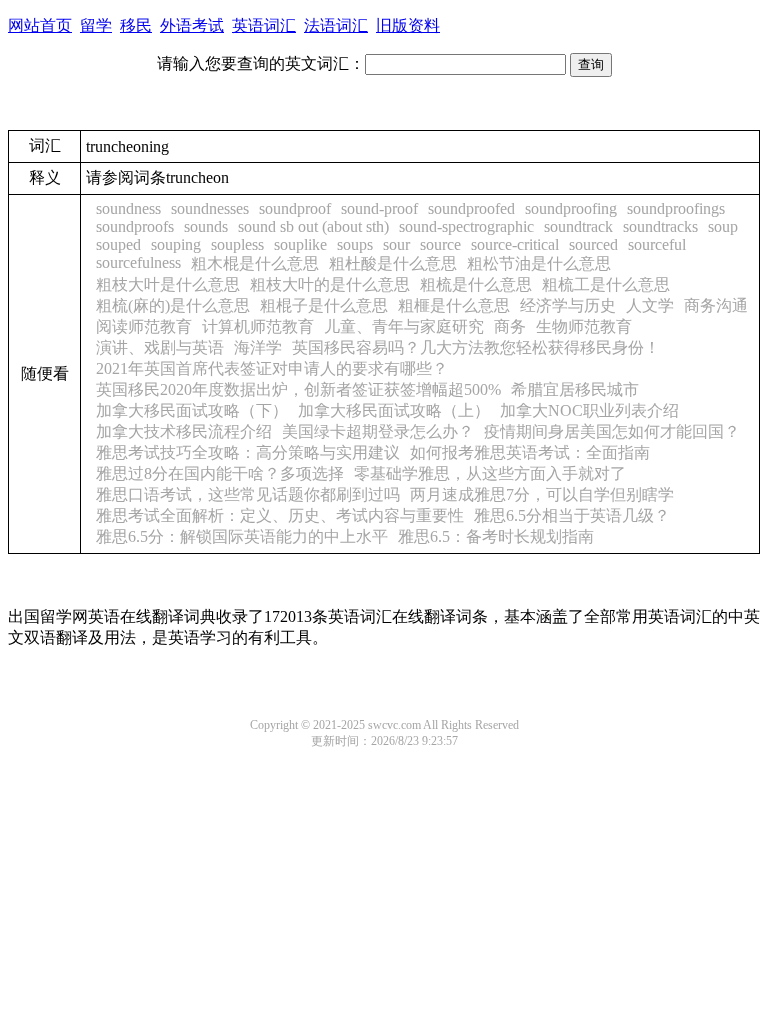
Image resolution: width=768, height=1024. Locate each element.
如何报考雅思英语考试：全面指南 (530, 452)
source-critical (515, 244)
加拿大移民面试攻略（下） (192, 410)
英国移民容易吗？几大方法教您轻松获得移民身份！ (476, 347)
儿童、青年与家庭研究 (404, 326)
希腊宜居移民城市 (575, 389)
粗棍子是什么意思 (324, 305)
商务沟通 (716, 305)
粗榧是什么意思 (454, 305)
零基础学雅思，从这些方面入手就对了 (490, 473)
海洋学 (258, 347)
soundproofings (676, 208)
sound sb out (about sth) (313, 226)
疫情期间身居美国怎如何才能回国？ (612, 431)
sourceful (657, 244)
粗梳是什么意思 (476, 284)
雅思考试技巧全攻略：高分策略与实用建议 (248, 452)
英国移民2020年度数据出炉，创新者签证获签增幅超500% (298, 389)
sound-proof (379, 208)
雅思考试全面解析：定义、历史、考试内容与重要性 (280, 515)
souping (176, 244)
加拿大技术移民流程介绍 (184, 431)
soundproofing (571, 208)
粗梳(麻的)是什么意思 (173, 305)
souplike (300, 244)
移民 (136, 25)
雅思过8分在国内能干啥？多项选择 (220, 473)
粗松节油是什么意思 (539, 263)
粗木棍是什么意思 (255, 263)
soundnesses (210, 208)
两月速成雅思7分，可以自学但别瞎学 (542, 494)
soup (723, 226)
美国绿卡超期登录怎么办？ (378, 431)
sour (396, 244)
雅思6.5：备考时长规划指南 (496, 536)
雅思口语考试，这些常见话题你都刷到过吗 (248, 494)
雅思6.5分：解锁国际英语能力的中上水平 (242, 536)
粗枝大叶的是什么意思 (330, 284)
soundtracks (660, 226)
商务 (510, 326)
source (440, 244)
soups (355, 244)
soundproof (295, 208)
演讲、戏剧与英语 (160, 347)
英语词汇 (264, 25)
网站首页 (40, 25)
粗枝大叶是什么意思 (168, 284)
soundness (128, 208)
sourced (593, 244)
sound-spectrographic (466, 226)
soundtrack (578, 226)
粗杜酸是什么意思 (393, 263)
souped (118, 244)
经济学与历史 (568, 305)
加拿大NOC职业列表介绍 (589, 410)
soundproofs (135, 226)
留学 (96, 25)
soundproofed (471, 208)
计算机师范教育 (258, 326)
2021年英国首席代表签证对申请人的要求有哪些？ (272, 368)
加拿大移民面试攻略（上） (394, 410)
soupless (237, 244)
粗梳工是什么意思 (606, 284)
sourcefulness (138, 262)
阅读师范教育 (144, 326)
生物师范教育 (584, 326)
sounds (206, 226)
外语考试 (192, 25)
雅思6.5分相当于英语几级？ (572, 515)
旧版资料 (408, 25)
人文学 (650, 305)
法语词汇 (336, 25)
